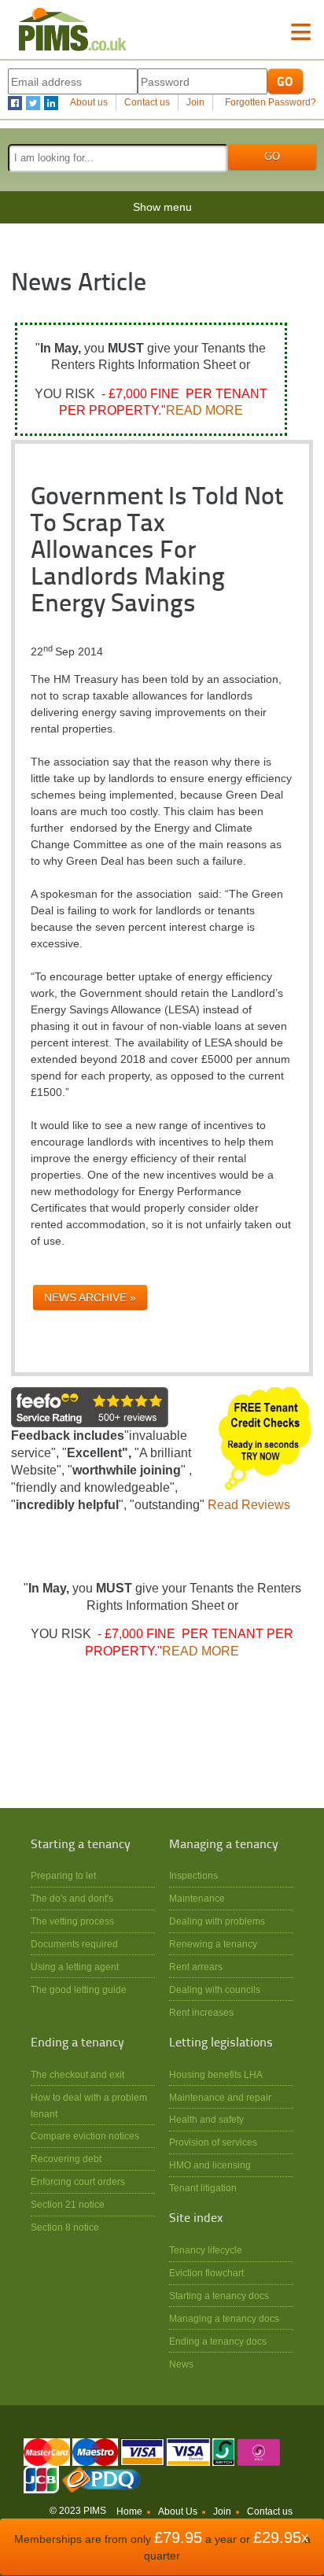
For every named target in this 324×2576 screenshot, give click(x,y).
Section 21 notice (68, 2204)
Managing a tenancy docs (224, 2318)
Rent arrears (196, 1967)
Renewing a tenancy (213, 1944)
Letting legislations (221, 2043)
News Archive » (90, 1297)
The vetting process (72, 1921)
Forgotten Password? (271, 102)
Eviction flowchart (206, 2273)
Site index (196, 2219)
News (181, 2364)
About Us (178, 2511)
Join (195, 102)
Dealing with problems (217, 1921)
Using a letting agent (75, 1967)
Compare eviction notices (85, 2136)
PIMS (73, 30)
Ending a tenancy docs (218, 2341)
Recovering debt (66, 2159)
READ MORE (204, 410)
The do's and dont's (72, 1898)
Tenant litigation (203, 2188)
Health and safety (206, 2119)
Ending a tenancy (77, 2043)
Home (129, 2511)
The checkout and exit (77, 2074)
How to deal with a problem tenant (89, 2105)
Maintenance (197, 1898)
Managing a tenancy (224, 1845)
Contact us (147, 102)
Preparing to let (63, 1875)
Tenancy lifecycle (206, 2250)
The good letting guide (79, 1989)
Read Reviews (249, 1505)
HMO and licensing (210, 2165)
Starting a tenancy (81, 1845)
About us (89, 102)
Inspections (193, 1875)
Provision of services (213, 2142)
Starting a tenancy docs (219, 2296)
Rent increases (201, 2012)
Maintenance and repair (220, 2097)
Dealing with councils (215, 1989)
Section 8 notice (65, 2227)
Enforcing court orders (78, 2181)
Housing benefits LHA (216, 2074)
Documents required (74, 1944)
